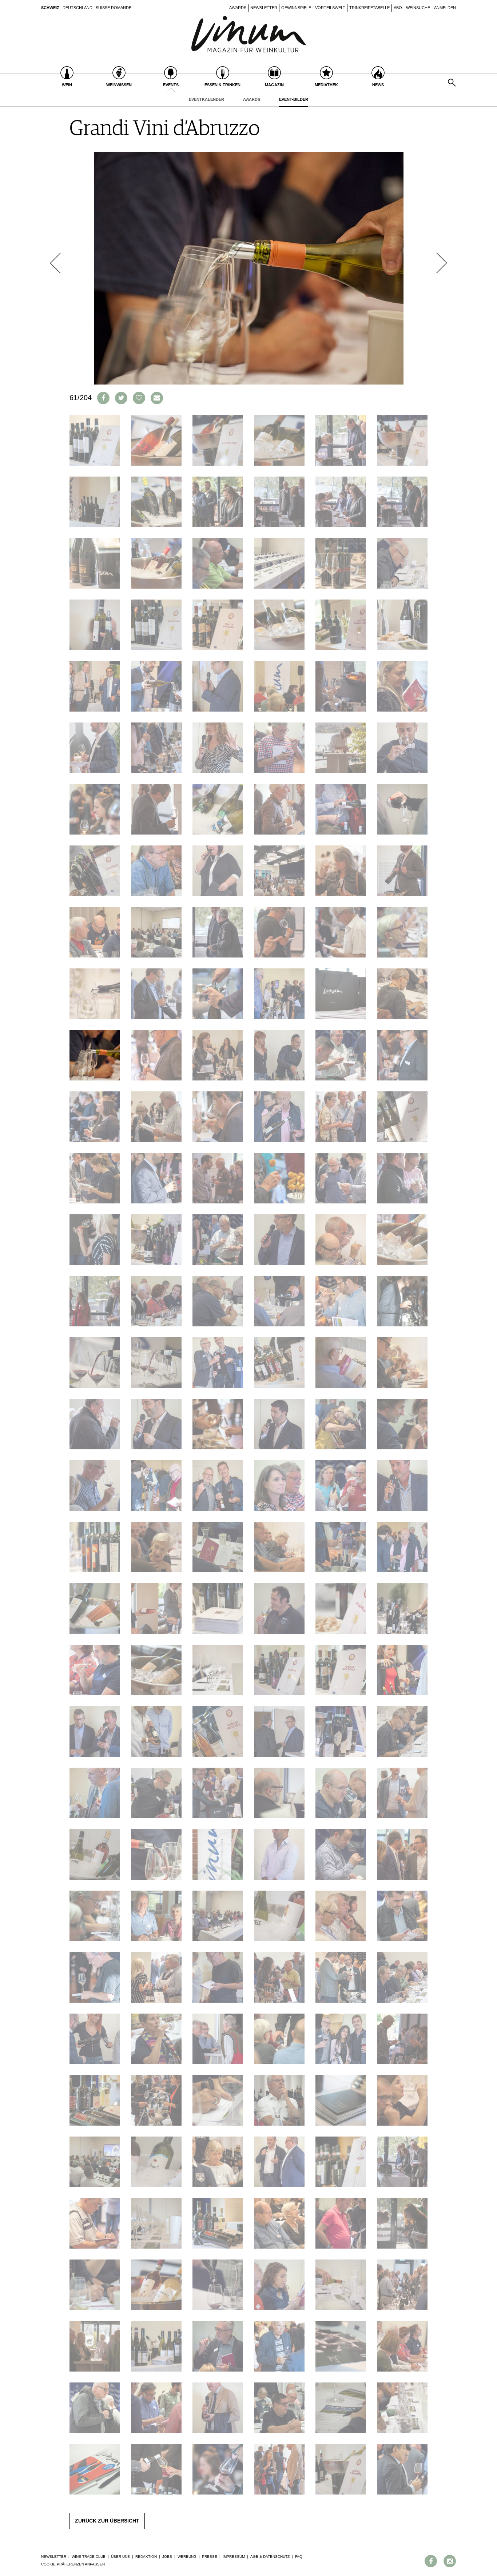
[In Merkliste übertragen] (139, 398)
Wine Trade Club (89, 2557)
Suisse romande (114, 8)
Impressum (234, 2557)
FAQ (299, 2557)
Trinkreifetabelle (369, 8)
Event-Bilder (294, 99)
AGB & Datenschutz (270, 2557)
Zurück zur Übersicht (107, 2521)
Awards (238, 8)
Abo (398, 8)
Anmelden (445, 8)
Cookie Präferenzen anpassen (73, 2564)
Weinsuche (418, 8)
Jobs (167, 2557)
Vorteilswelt (330, 8)
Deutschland (77, 8)
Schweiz (50, 8)
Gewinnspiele (296, 8)
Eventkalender (206, 99)
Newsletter (264, 8)
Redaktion (146, 2557)
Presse (210, 2557)
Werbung (187, 2557)
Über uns (120, 2557)
